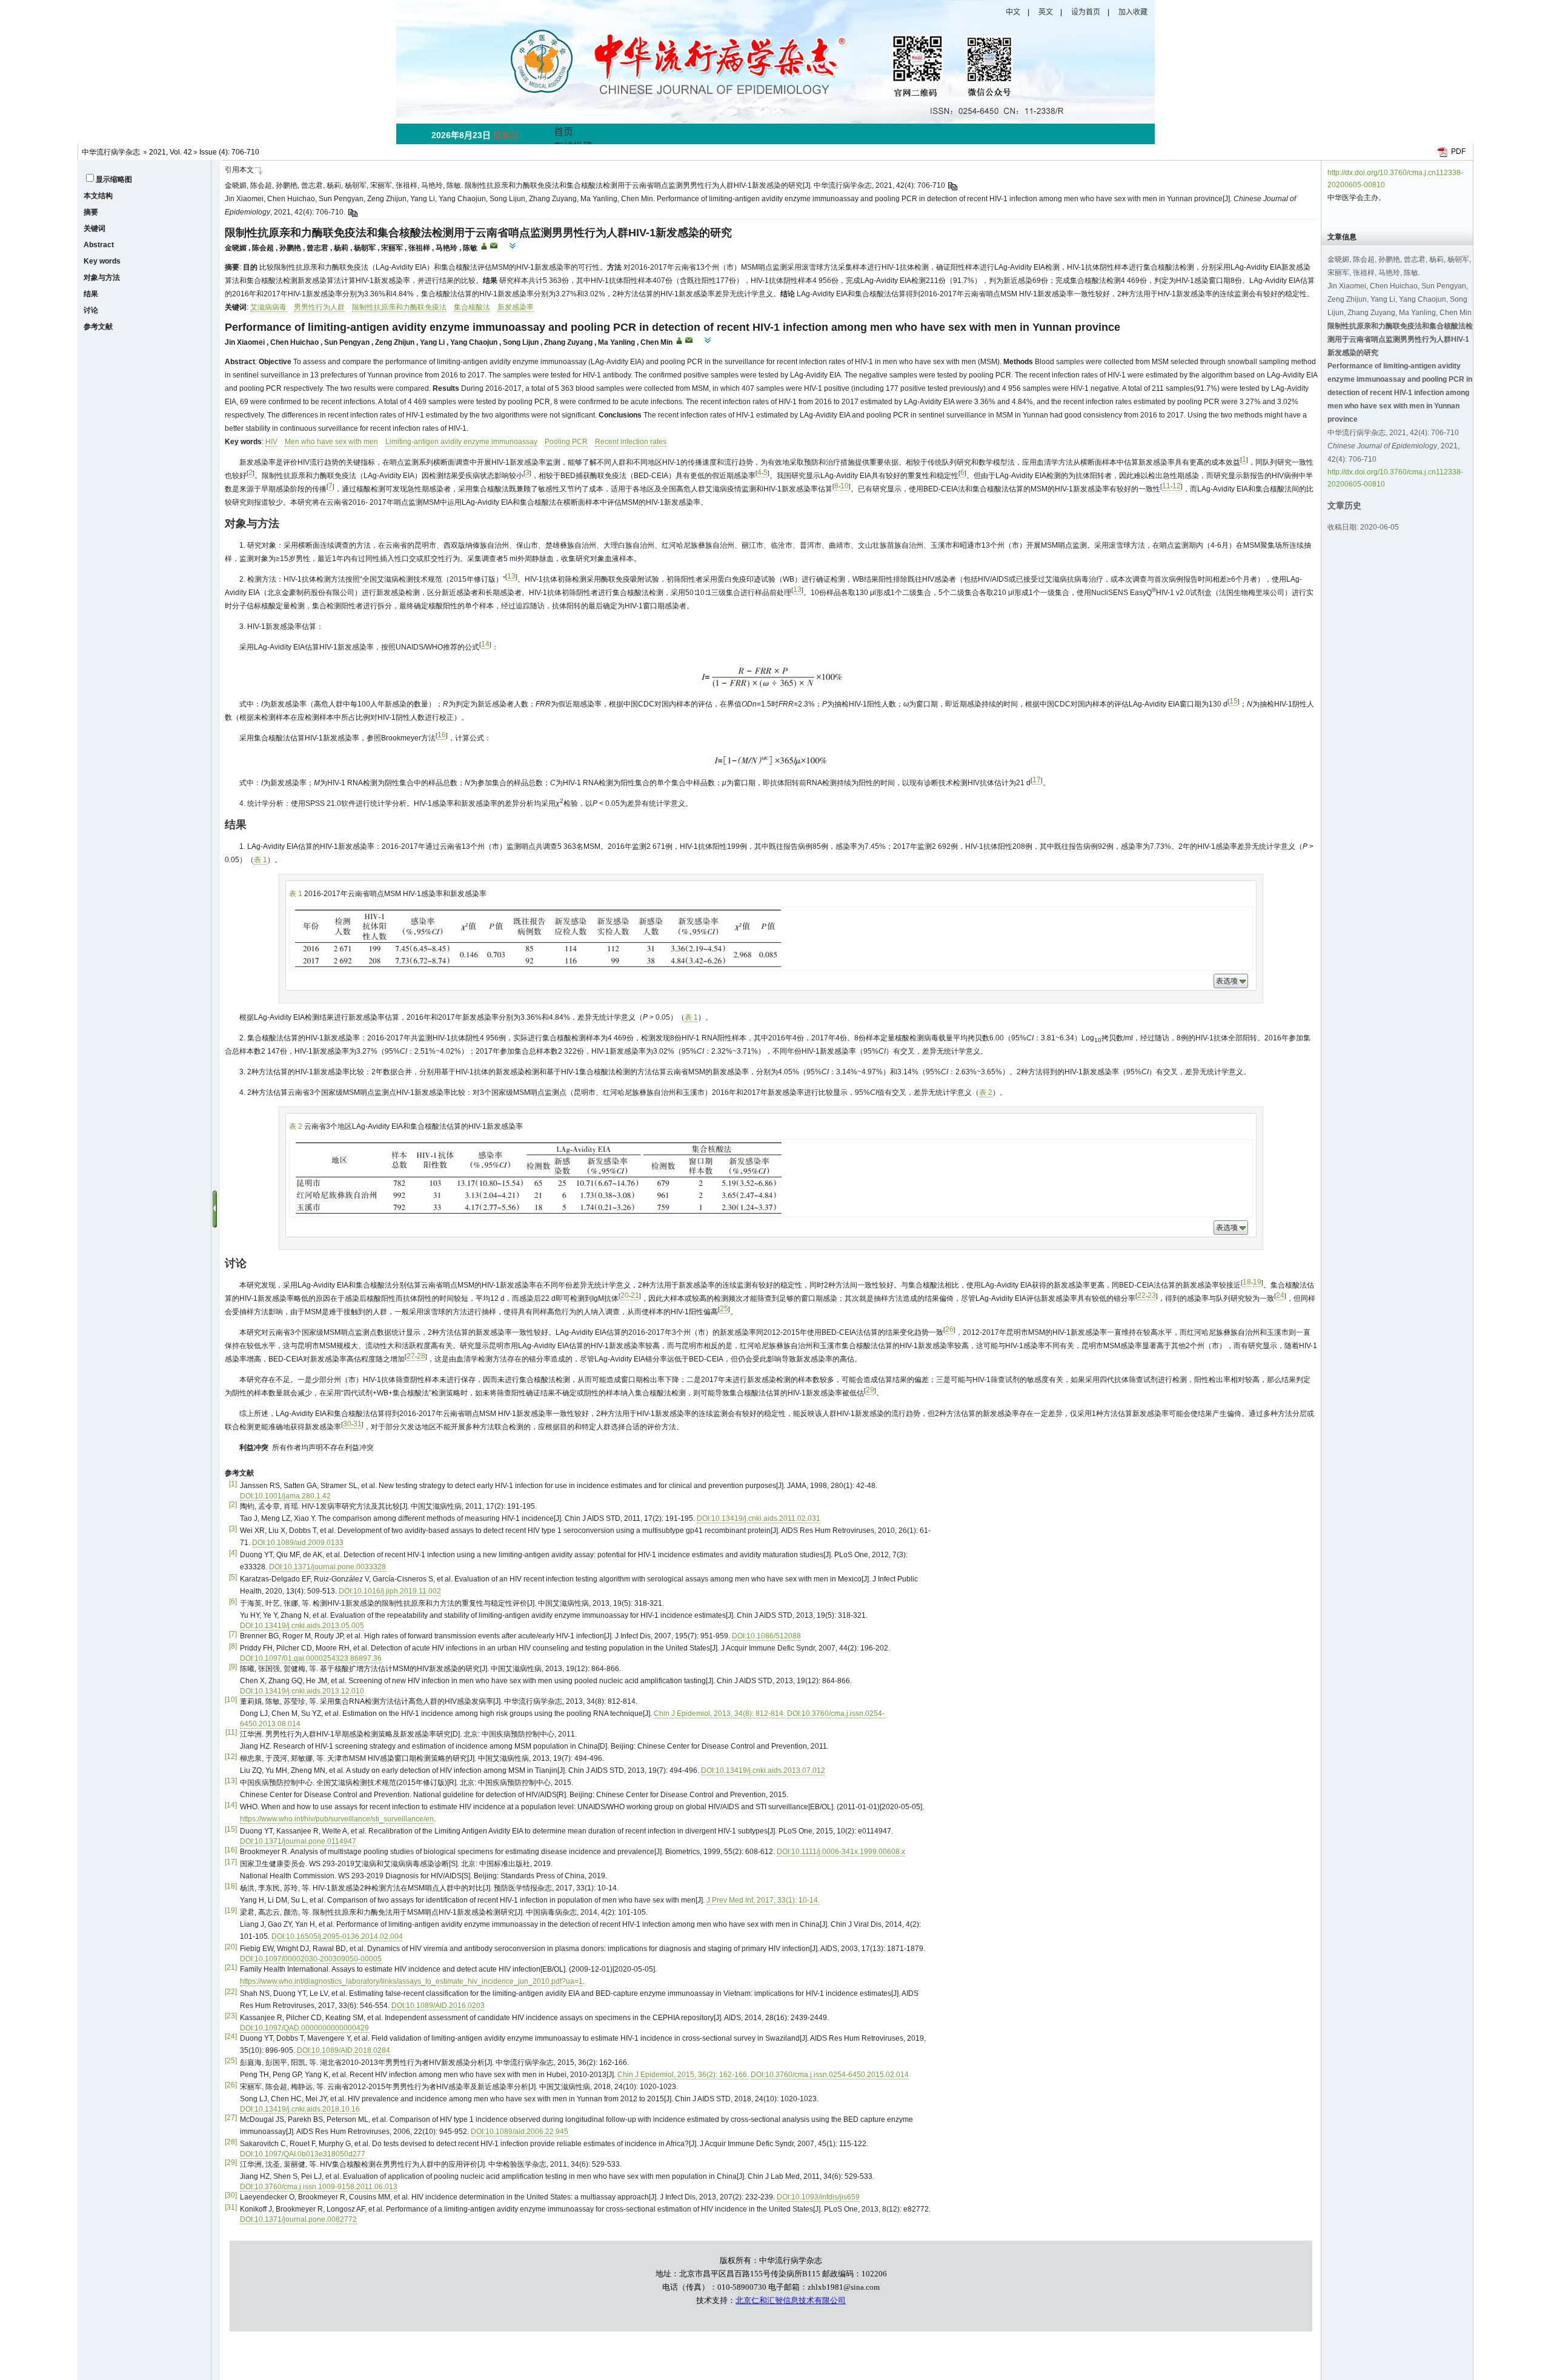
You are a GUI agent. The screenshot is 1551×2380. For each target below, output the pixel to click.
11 (1166, 486)
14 (485, 644)
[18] (231, 1886)
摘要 (91, 212)
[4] (233, 1553)
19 (1257, 1282)
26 (949, 1329)
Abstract (99, 245)
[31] (231, 2207)
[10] (231, 1700)
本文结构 (98, 196)
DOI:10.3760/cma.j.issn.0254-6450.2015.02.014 (830, 2075)
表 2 (986, 1092)
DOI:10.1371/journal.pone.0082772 (298, 2219)
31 (357, 1424)
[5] (233, 1577)
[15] (231, 1829)
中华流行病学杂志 (111, 152)
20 (625, 1295)
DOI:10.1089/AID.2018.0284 (344, 2050)
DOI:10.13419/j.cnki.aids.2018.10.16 (300, 2109)
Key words (102, 261)
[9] (233, 1667)
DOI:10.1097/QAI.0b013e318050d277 (303, 2154)
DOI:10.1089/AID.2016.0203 (438, 2006)
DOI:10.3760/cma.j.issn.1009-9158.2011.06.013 (319, 2187)
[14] (231, 1805)
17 (1037, 780)
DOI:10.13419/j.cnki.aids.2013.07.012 (763, 1770)
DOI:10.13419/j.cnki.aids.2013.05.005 (302, 1626)
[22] (231, 1992)
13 (511, 576)
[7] (233, 1634)
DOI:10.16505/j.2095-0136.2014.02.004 (337, 1936)
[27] (231, 2118)
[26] (231, 2085)
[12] (231, 1757)
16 (442, 735)
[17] (231, 1862)
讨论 (91, 310)
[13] (231, 1781)
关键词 (95, 228)
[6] (233, 1601)
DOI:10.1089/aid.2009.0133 (298, 1543)
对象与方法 (102, 278)
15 (1234, 701)
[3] (233, 1529)
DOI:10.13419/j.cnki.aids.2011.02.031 (759, 1518)
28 (421, 1356)
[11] (231, 1732)
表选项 (1227, 981)
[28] (231, 2142)
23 (1152, 1295)
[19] (231, 1910)
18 (1247, 1282)
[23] (231, 2016)
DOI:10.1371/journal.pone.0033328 (327, 1567)
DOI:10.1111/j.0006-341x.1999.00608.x (841, 1852)
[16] (231, 1850)
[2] (233, 1504)
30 (347, 1424)
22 (1141, 1295)
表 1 (261, 860)
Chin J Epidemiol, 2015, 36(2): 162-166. (683, 2075)
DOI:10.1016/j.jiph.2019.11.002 (390, 1591)
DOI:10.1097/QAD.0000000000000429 (304, 2028)
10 (845, 486)
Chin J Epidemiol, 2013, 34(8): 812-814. (719, 1714)
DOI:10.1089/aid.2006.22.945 (520, 2132)
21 (635, 1295)
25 (724, 1309)
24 (1280, 1295)
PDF (1458, 151)
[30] (231, 2195)
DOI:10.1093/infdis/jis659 (818, 2197)
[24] (231, 2036)
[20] (231, 1947)
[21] (231, 1967)
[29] (231, 2162)
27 (411, 1356)
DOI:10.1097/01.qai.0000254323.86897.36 (311, 1658)
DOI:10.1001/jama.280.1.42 (285, 1496)
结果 (91, 294)
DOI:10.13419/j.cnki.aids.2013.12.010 (302, 1691)
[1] (233, 1484)
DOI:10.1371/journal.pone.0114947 (298, 1841)
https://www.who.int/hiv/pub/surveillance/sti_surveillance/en (337, 1819)
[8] (233, 1646)
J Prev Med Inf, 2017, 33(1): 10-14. (763, 1900)
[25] (231, 2061)
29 (870, 1390)
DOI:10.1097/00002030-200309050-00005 (311, 1959)
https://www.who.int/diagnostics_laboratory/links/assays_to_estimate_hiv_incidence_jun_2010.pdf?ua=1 (411, 1981)
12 (1177, 486)
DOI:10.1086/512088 (766, 1636)
